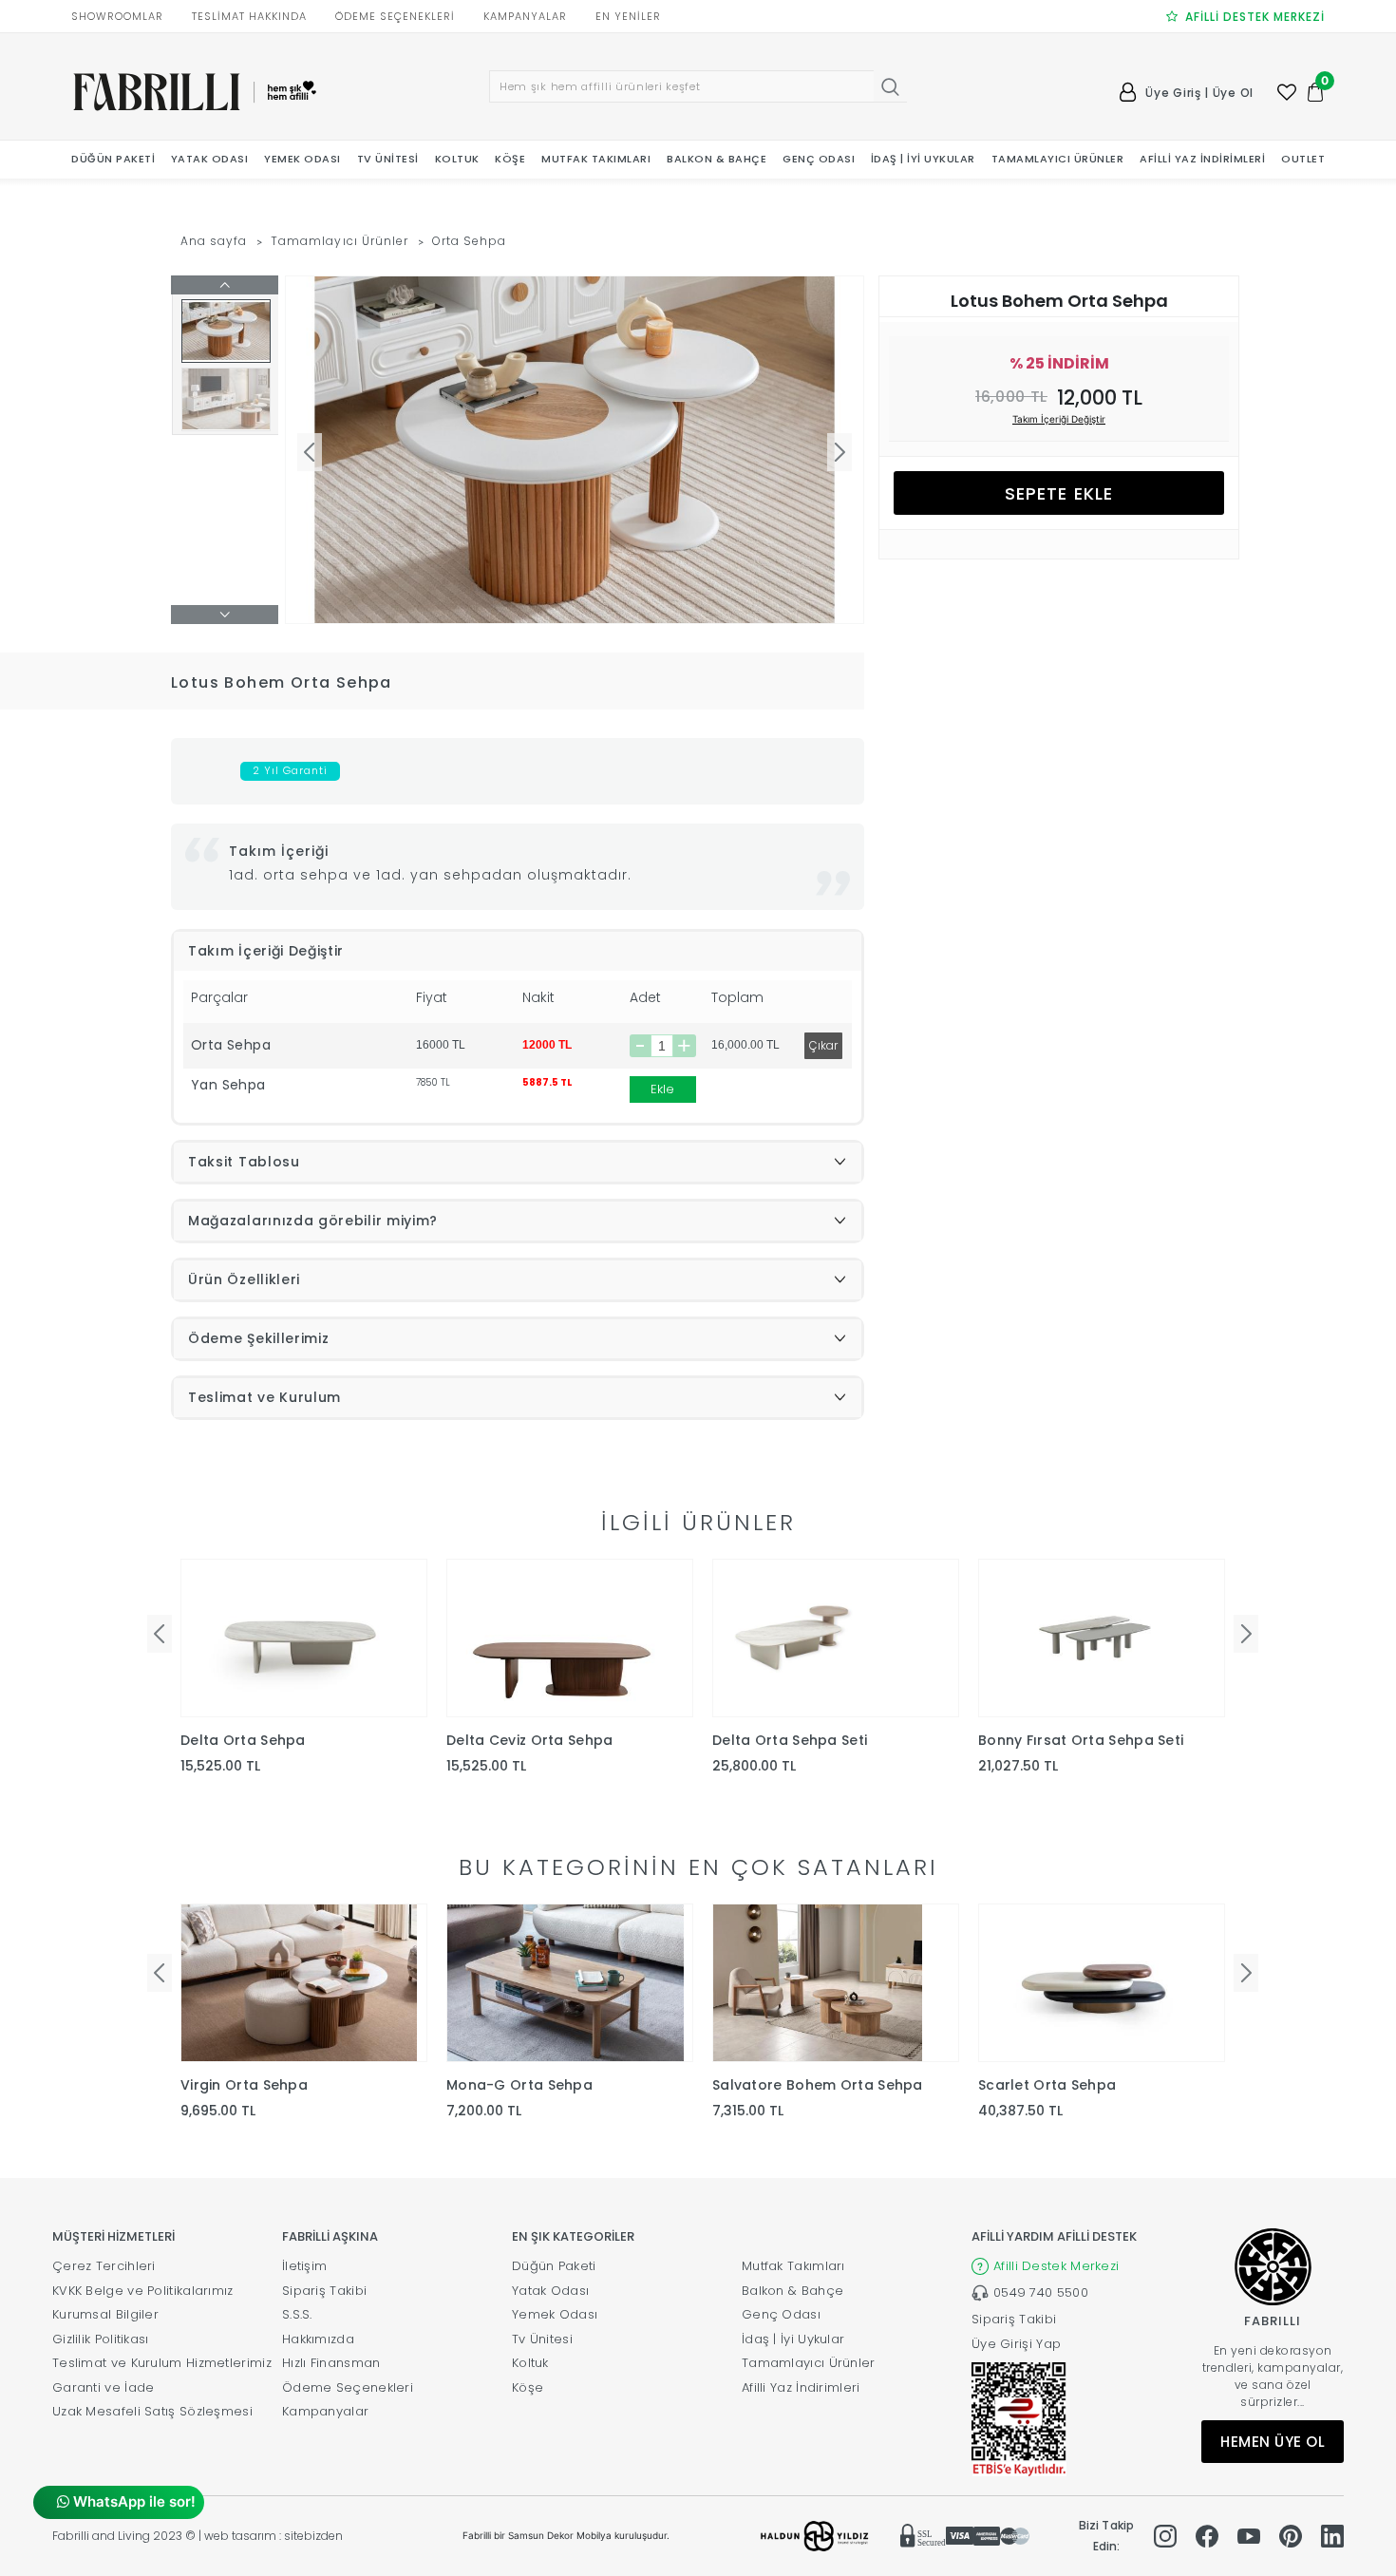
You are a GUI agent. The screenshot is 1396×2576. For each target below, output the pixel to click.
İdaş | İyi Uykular (793, 2339)
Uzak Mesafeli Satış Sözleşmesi (152, 2411)
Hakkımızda (318, 2339)
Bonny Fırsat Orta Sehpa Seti (1081, 1740)
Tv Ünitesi (542, 2339)
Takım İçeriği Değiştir (1059, 419)
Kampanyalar (325, 2411)
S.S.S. (297, 2314)
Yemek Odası (555, 2314)
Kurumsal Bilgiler (105, 2314)
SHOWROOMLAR (117, 16)
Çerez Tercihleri (104, 2266)
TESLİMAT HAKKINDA (249, 16)
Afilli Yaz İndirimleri (801, 2387)
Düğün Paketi (554, 2266)
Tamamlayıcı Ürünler (340, 241)
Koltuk (530, 2363)
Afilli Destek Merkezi (1056, 2266)
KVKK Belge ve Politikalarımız (143, 2291)
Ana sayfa (214, 241)
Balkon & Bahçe (792, 2291)
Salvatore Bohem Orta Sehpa (818, 2085)
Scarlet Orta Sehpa (1047, 2085)
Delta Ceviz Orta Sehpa (530, 1740)
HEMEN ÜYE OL (1273, 2442)
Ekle (662, 1089)
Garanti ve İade (104, 2387)
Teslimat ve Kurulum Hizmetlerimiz (162, 2363)
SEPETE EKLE (1059, 493)
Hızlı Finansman (331, 2363)
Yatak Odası (550, 2291)
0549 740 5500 (1041, 2292)
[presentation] (160, 1634)
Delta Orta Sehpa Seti (790, 1740)
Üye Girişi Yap (1016, 2344)
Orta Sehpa (469, 241)
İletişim (304, 2266)
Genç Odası (781, 2314)
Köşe (528, 2387)
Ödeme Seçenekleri (348, 2387)
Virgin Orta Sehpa (244, 2085)
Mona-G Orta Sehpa (519, 2085)
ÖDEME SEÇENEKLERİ (395, 16)
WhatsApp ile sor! (132, 2501)
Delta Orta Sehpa (243, 1740)
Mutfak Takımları (793, 2266)
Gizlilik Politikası (101, 2339)
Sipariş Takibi (324, 2291)
